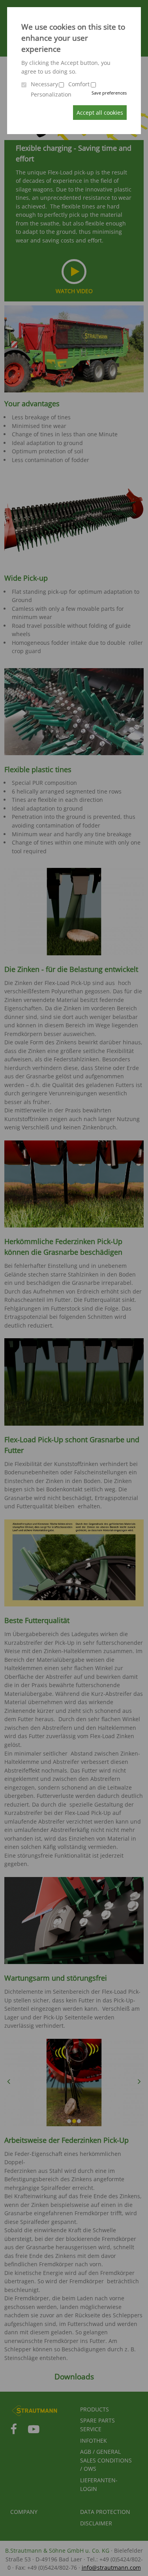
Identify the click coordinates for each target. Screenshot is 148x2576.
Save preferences (109, 93)
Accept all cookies (100, 113)
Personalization (51, 94)
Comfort (79, 84)
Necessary (44, 84)
